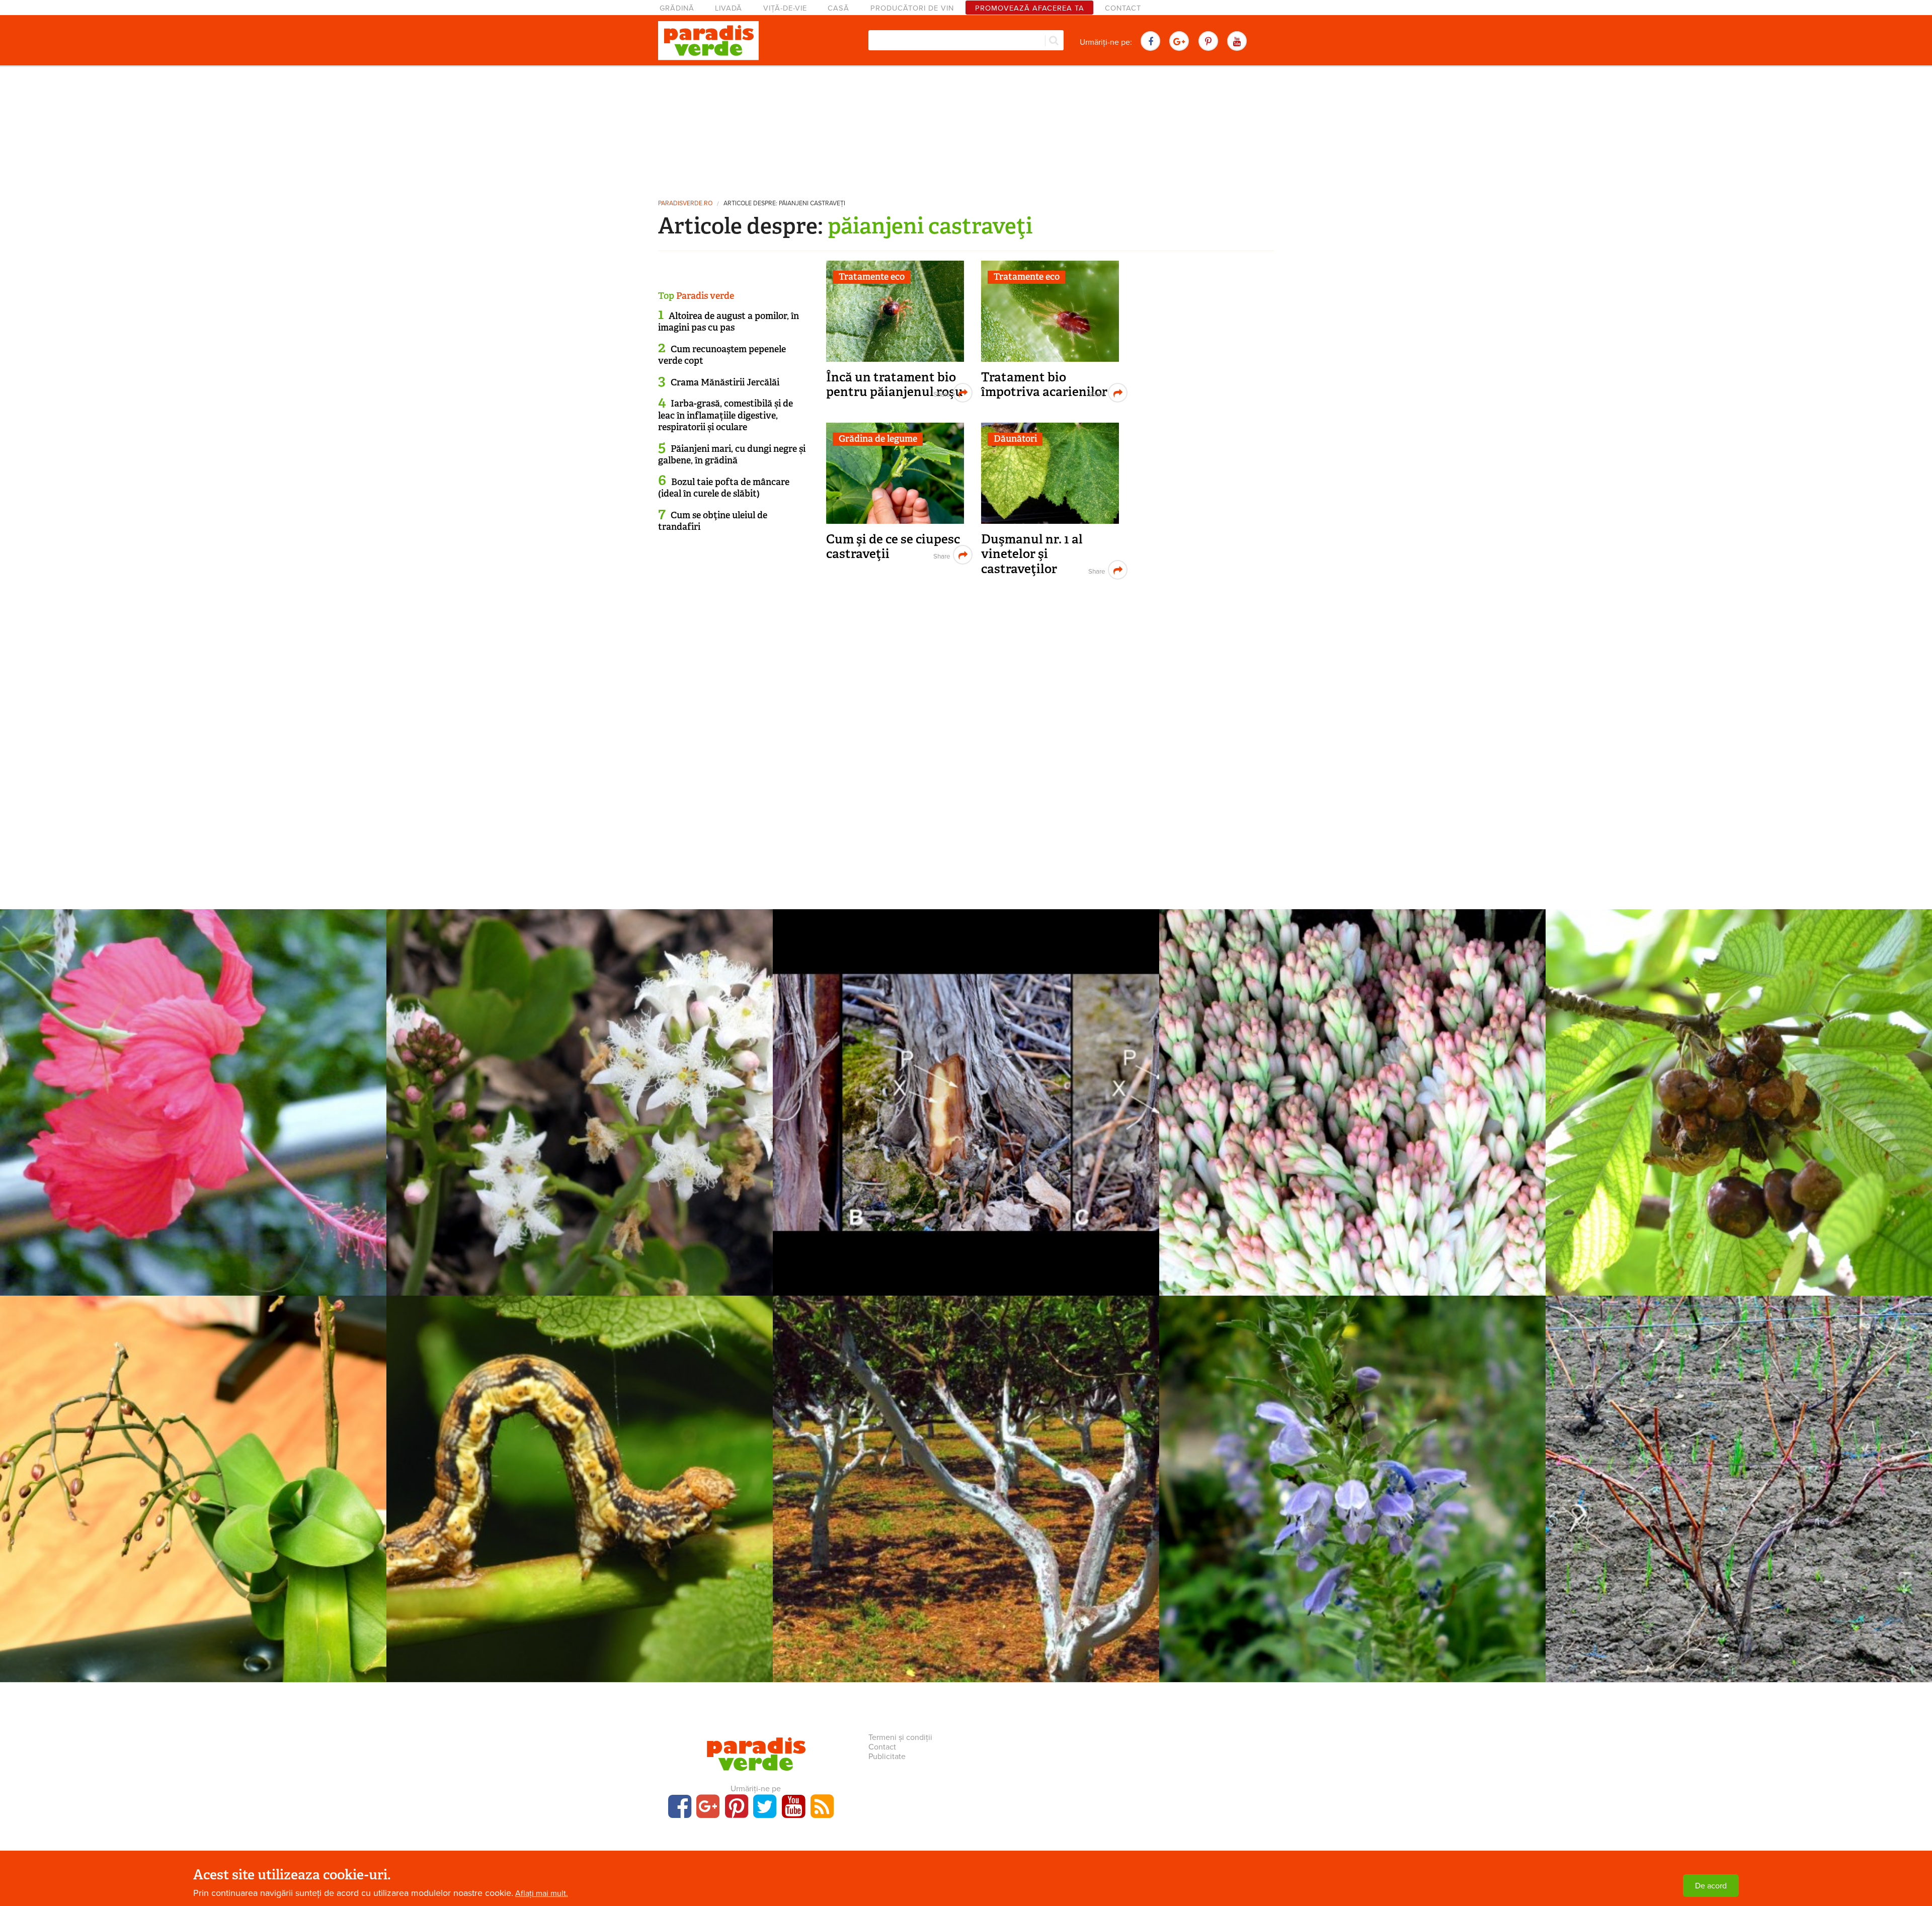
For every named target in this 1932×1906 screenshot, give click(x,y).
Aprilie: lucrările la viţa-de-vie (1739, 1474)
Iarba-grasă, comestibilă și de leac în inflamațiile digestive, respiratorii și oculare (726, 415)
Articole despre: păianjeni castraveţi (784, 204)
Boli (1739, 1071)
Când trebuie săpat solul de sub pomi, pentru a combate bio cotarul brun (580, 1481)
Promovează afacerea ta (1030, 8)
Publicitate (887, 1757)
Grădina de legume (878, 439)
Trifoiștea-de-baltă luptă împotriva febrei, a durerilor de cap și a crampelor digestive (580, 1094)
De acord (1711, 1886)
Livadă (729, 8)
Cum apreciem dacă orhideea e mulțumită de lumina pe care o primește (193, 1481)
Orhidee (193, 1457)
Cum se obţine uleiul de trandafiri (713, 521)
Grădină (677, 8)
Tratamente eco (872, 277)
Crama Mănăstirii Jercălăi (725, 382)
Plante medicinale (580, 1071)
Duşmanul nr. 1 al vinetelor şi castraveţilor (1032, 554)
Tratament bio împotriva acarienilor (1044, 385)
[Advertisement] (966, 128)
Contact (1123, 8)
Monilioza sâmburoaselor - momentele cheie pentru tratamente (1739, 1087)
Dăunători (1015, 439)
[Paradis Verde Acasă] (708, 41)
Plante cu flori (193, 1071)
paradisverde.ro (685, 204)
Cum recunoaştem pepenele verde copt (722, 355)
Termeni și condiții (900, 1737)
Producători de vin (912, 8)
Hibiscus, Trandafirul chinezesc (193, 1087)
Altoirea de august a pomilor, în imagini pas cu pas (729, 322)
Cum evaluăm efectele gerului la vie (966, 1087)
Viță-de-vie (785, 8)
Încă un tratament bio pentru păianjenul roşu (895, 385)
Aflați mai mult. (542, 1893)
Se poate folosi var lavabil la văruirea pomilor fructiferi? (966, 1474)
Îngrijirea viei (966, 1071)
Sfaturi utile (1352, 1071)
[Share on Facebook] (941, 393)
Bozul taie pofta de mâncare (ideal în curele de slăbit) (724, 488)
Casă (838, 8)
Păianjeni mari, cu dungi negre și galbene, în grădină (732, 455)
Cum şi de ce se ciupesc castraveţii (893, 547)
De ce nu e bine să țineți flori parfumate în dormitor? (1353, 1087)
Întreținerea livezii (966, 1457)
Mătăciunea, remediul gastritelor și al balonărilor (1353, 1474)
